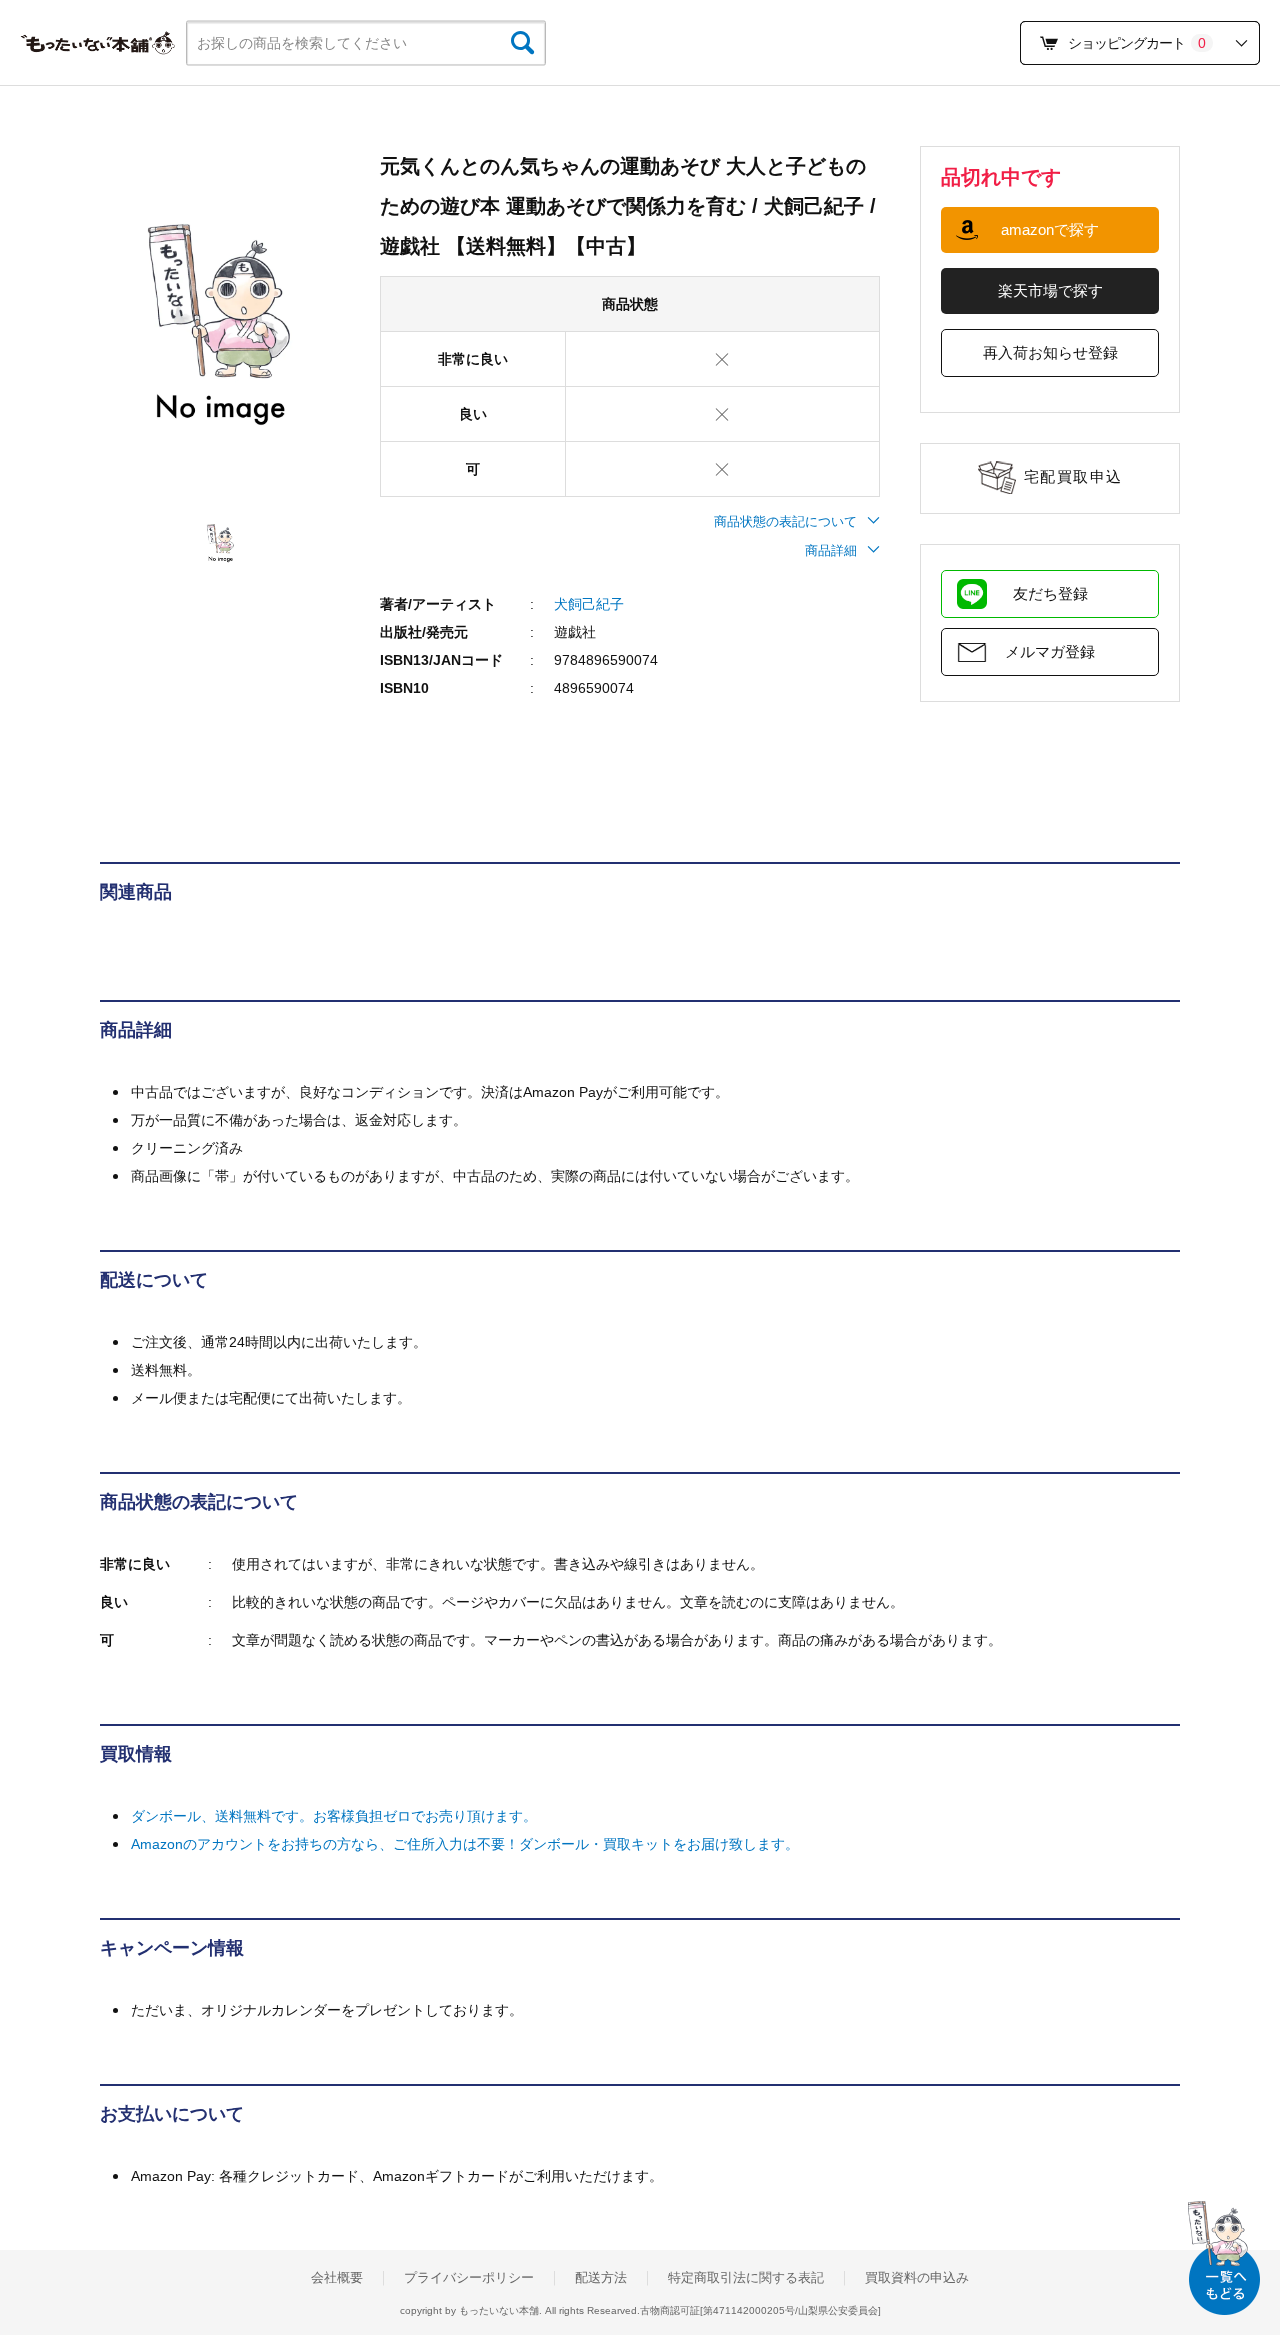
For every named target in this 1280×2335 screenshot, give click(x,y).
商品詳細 (831, 550)
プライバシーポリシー (469, 2278)
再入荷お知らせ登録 (1050, 352)
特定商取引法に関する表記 (746, 2278)
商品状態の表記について (785, 521)
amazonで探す (1050, 229)
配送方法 (601, 2278)
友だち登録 (1050, 593)
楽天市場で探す (1050, 290)
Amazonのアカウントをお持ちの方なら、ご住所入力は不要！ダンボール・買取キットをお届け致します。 (465, 1844)
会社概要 (337, 2278)
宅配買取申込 (1073, 476)
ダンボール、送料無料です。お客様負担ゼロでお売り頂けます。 (334, 1816)
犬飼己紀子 (589, 604)
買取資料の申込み (917, 2278)
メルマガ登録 (1050, 651)
